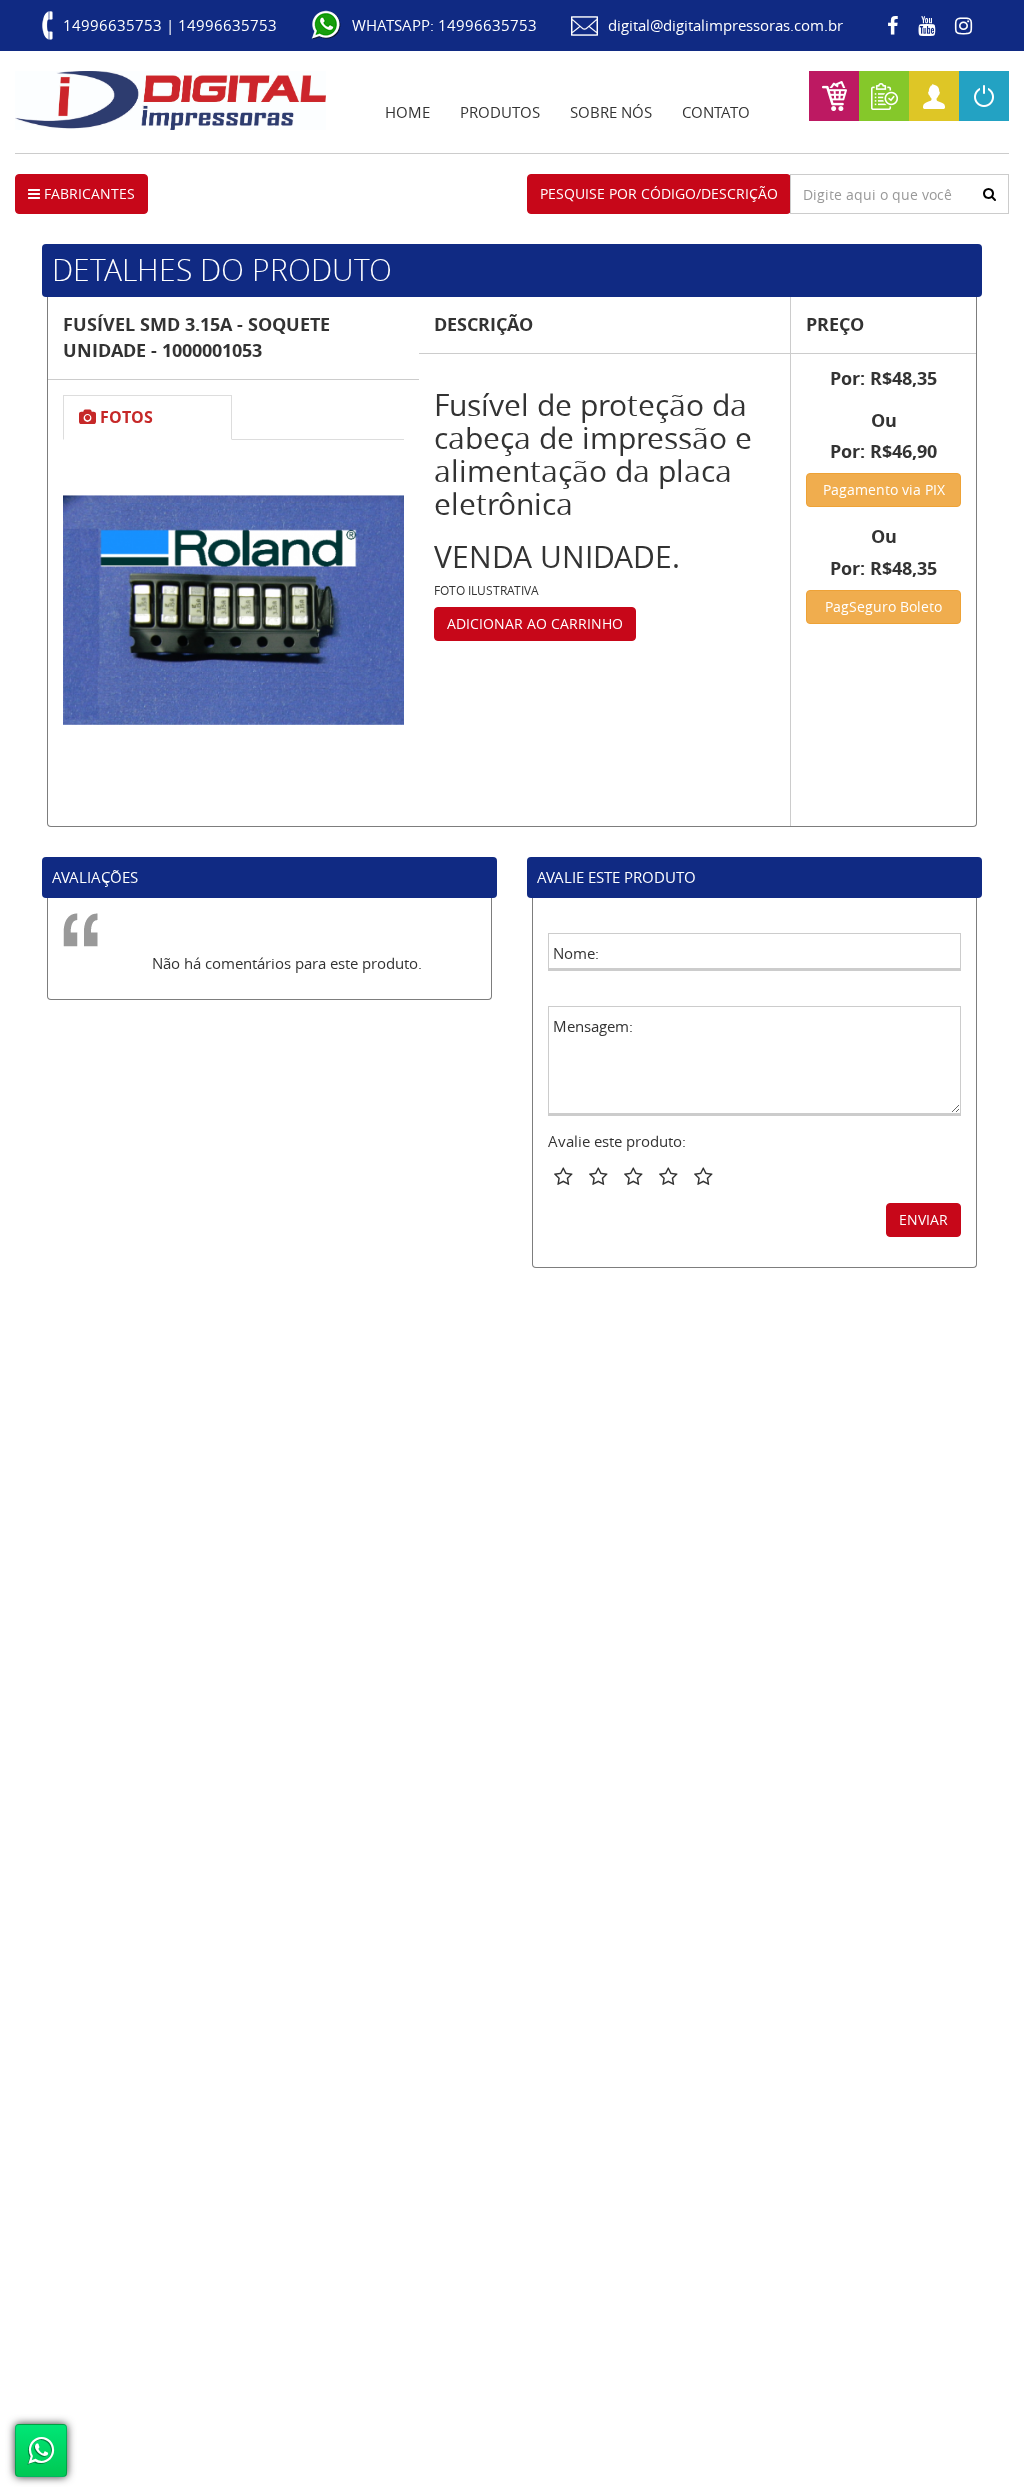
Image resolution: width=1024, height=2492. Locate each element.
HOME (407, 112)
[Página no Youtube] (926, 26)
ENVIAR (923, 1219)
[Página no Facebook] (892, 26)
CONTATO (716, 112)
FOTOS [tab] (124, 417)
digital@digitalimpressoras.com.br (725, 25)
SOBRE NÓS (611, 112)
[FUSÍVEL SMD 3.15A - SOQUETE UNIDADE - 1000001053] (233, 610)
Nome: (576, 953)
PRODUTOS (500, 112)
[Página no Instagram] (963, 26)
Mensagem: (593, 1026)
